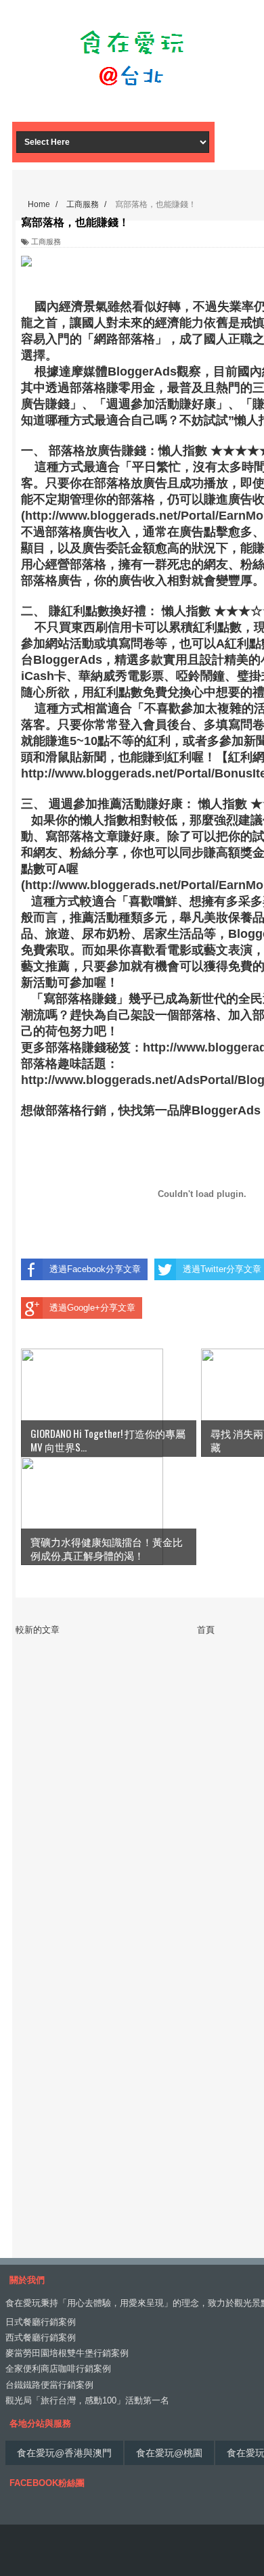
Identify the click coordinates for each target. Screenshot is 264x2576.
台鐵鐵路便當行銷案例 (49, 2385)
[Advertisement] (132, 98)
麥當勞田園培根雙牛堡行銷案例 (67, 2353)
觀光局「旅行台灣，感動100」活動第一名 (87, 2400)
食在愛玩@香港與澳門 (64, 2453)
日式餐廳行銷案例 (41, 2322)
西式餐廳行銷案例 (41, 2337)
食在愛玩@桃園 (169, 2453)
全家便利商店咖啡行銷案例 (58, 2369)
